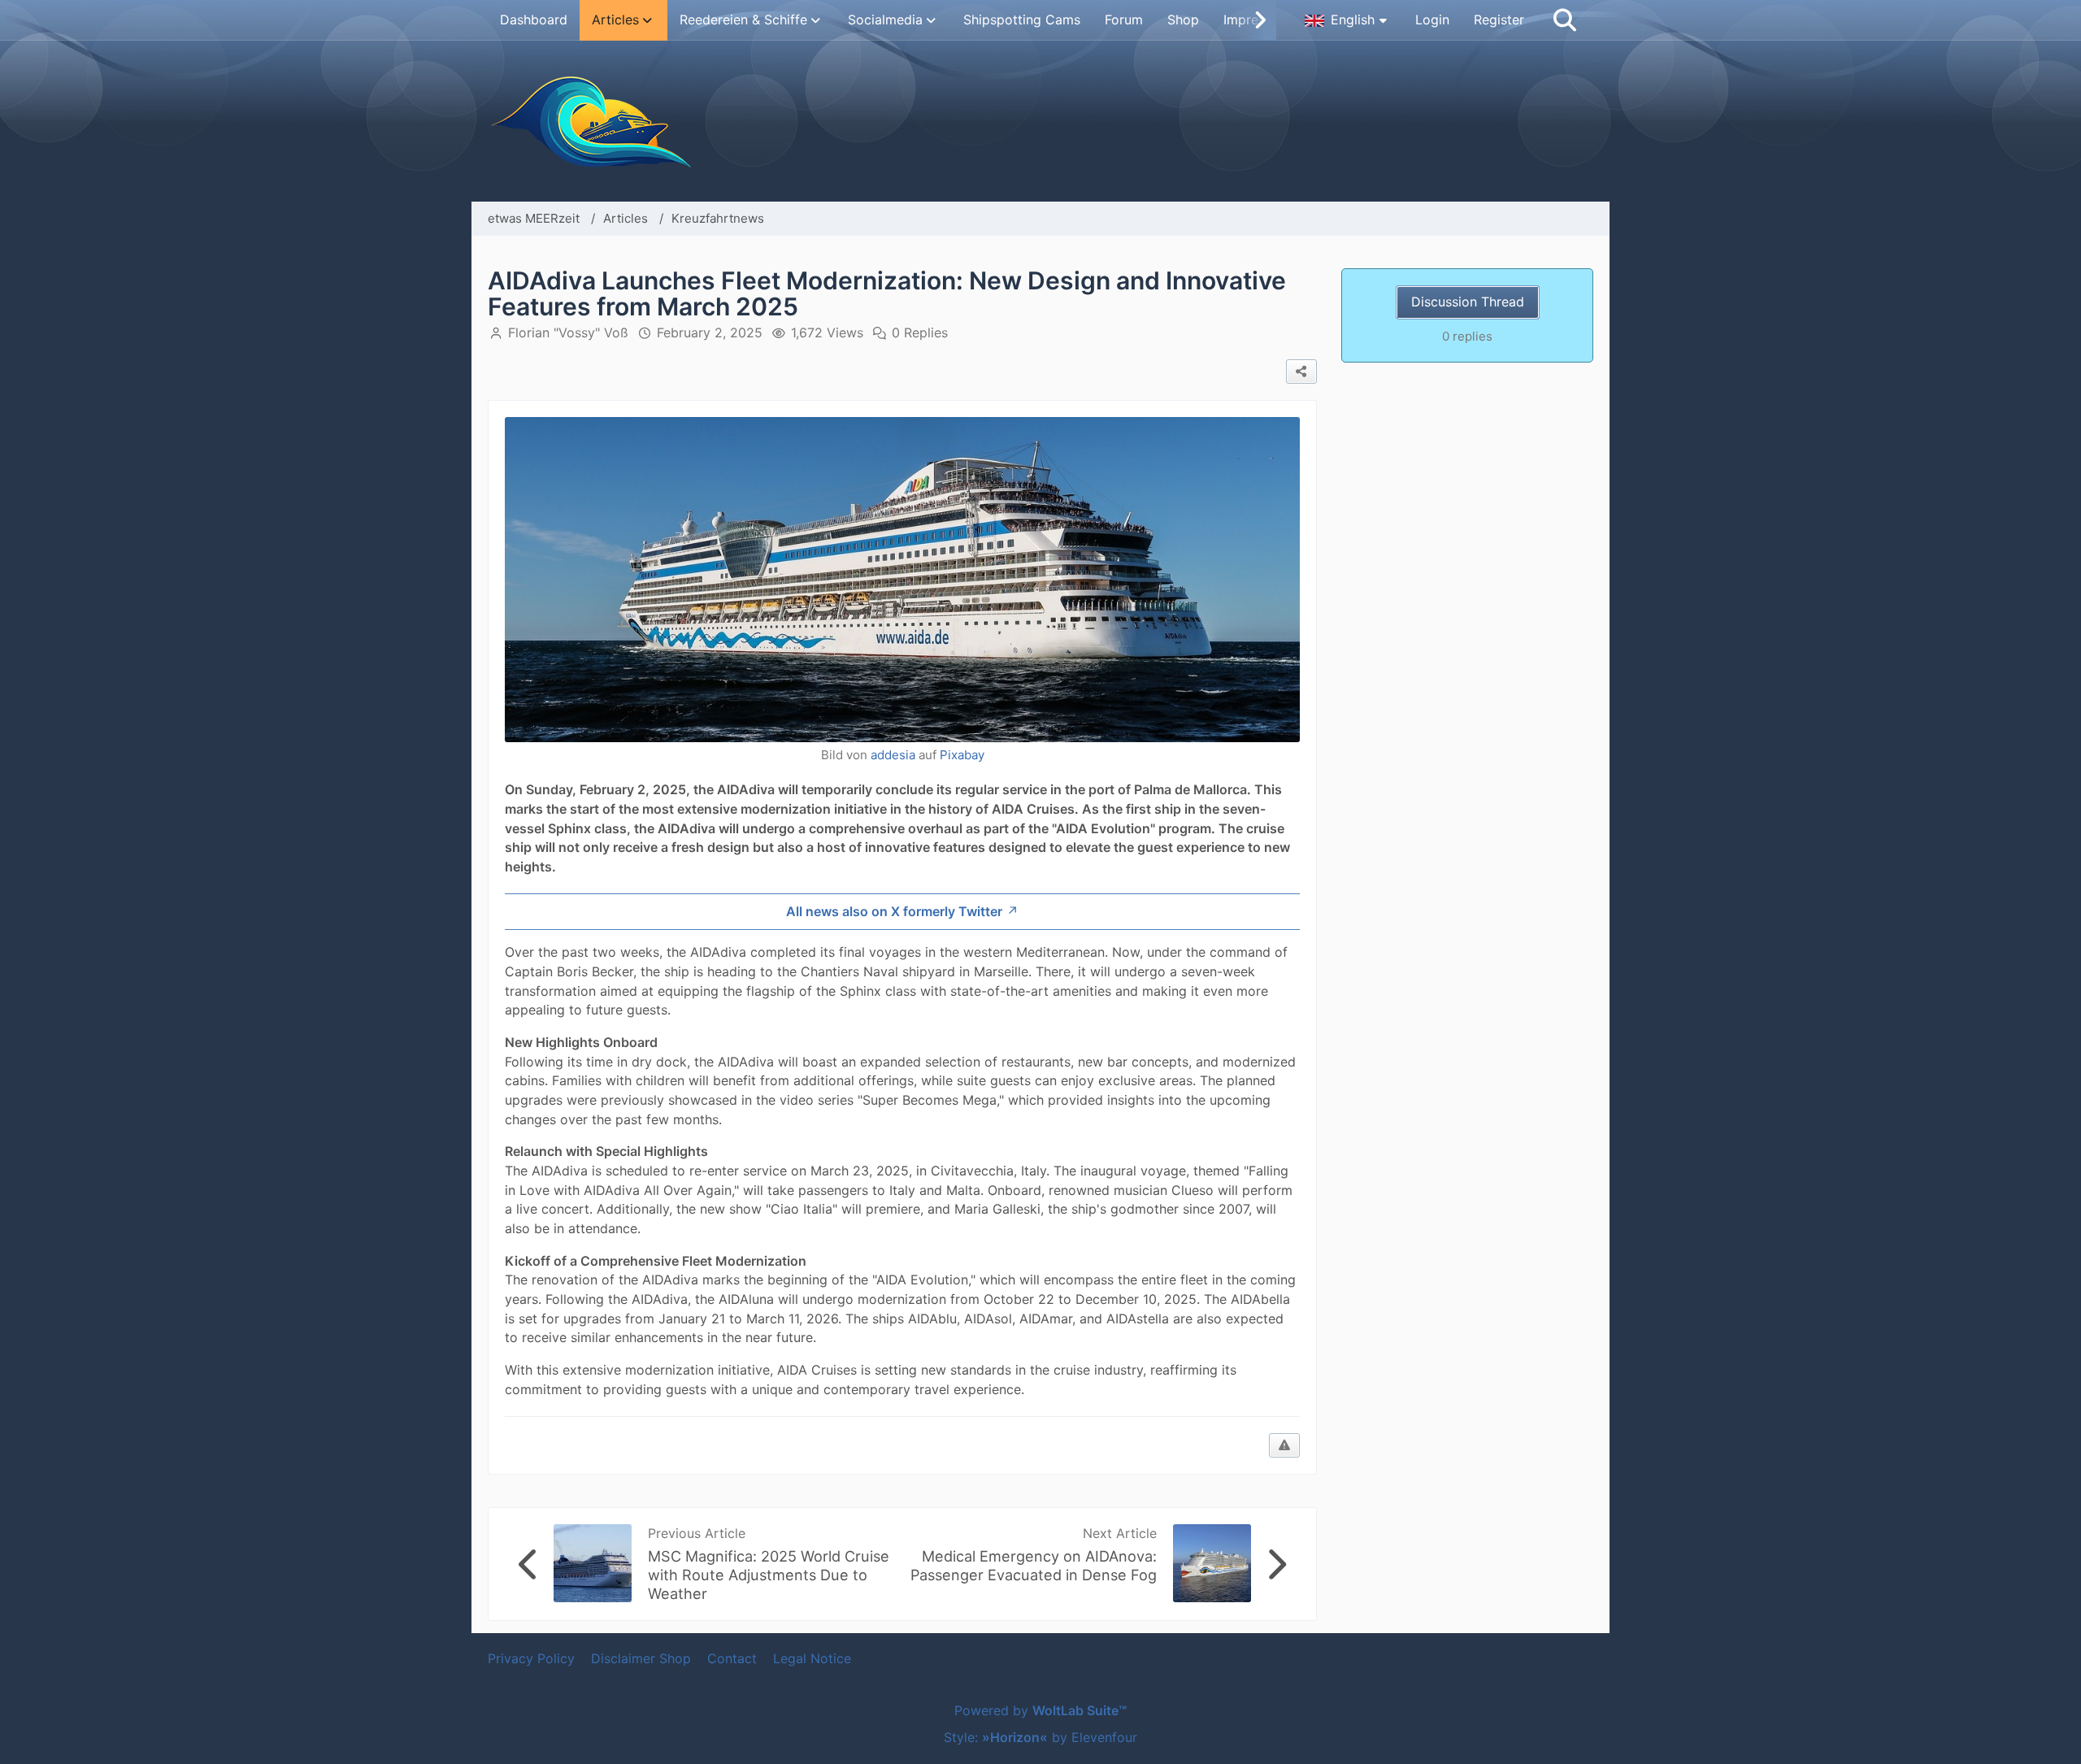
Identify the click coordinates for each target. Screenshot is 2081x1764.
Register (1499, 20)
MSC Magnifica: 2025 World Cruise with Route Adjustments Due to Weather (769, 1575)
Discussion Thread (1468, 302)
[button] (1348, 20)
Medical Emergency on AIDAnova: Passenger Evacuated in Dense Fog (1034, 1565)
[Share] (1301, 371)
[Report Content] (1284, 1445)
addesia (893, 755)
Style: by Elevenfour (1040, 1737)
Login (1432, 20)
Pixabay (962, 755)
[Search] (1565, 20)
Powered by (1040, 1710)
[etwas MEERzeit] (1040, 121)
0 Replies (920, 332)
